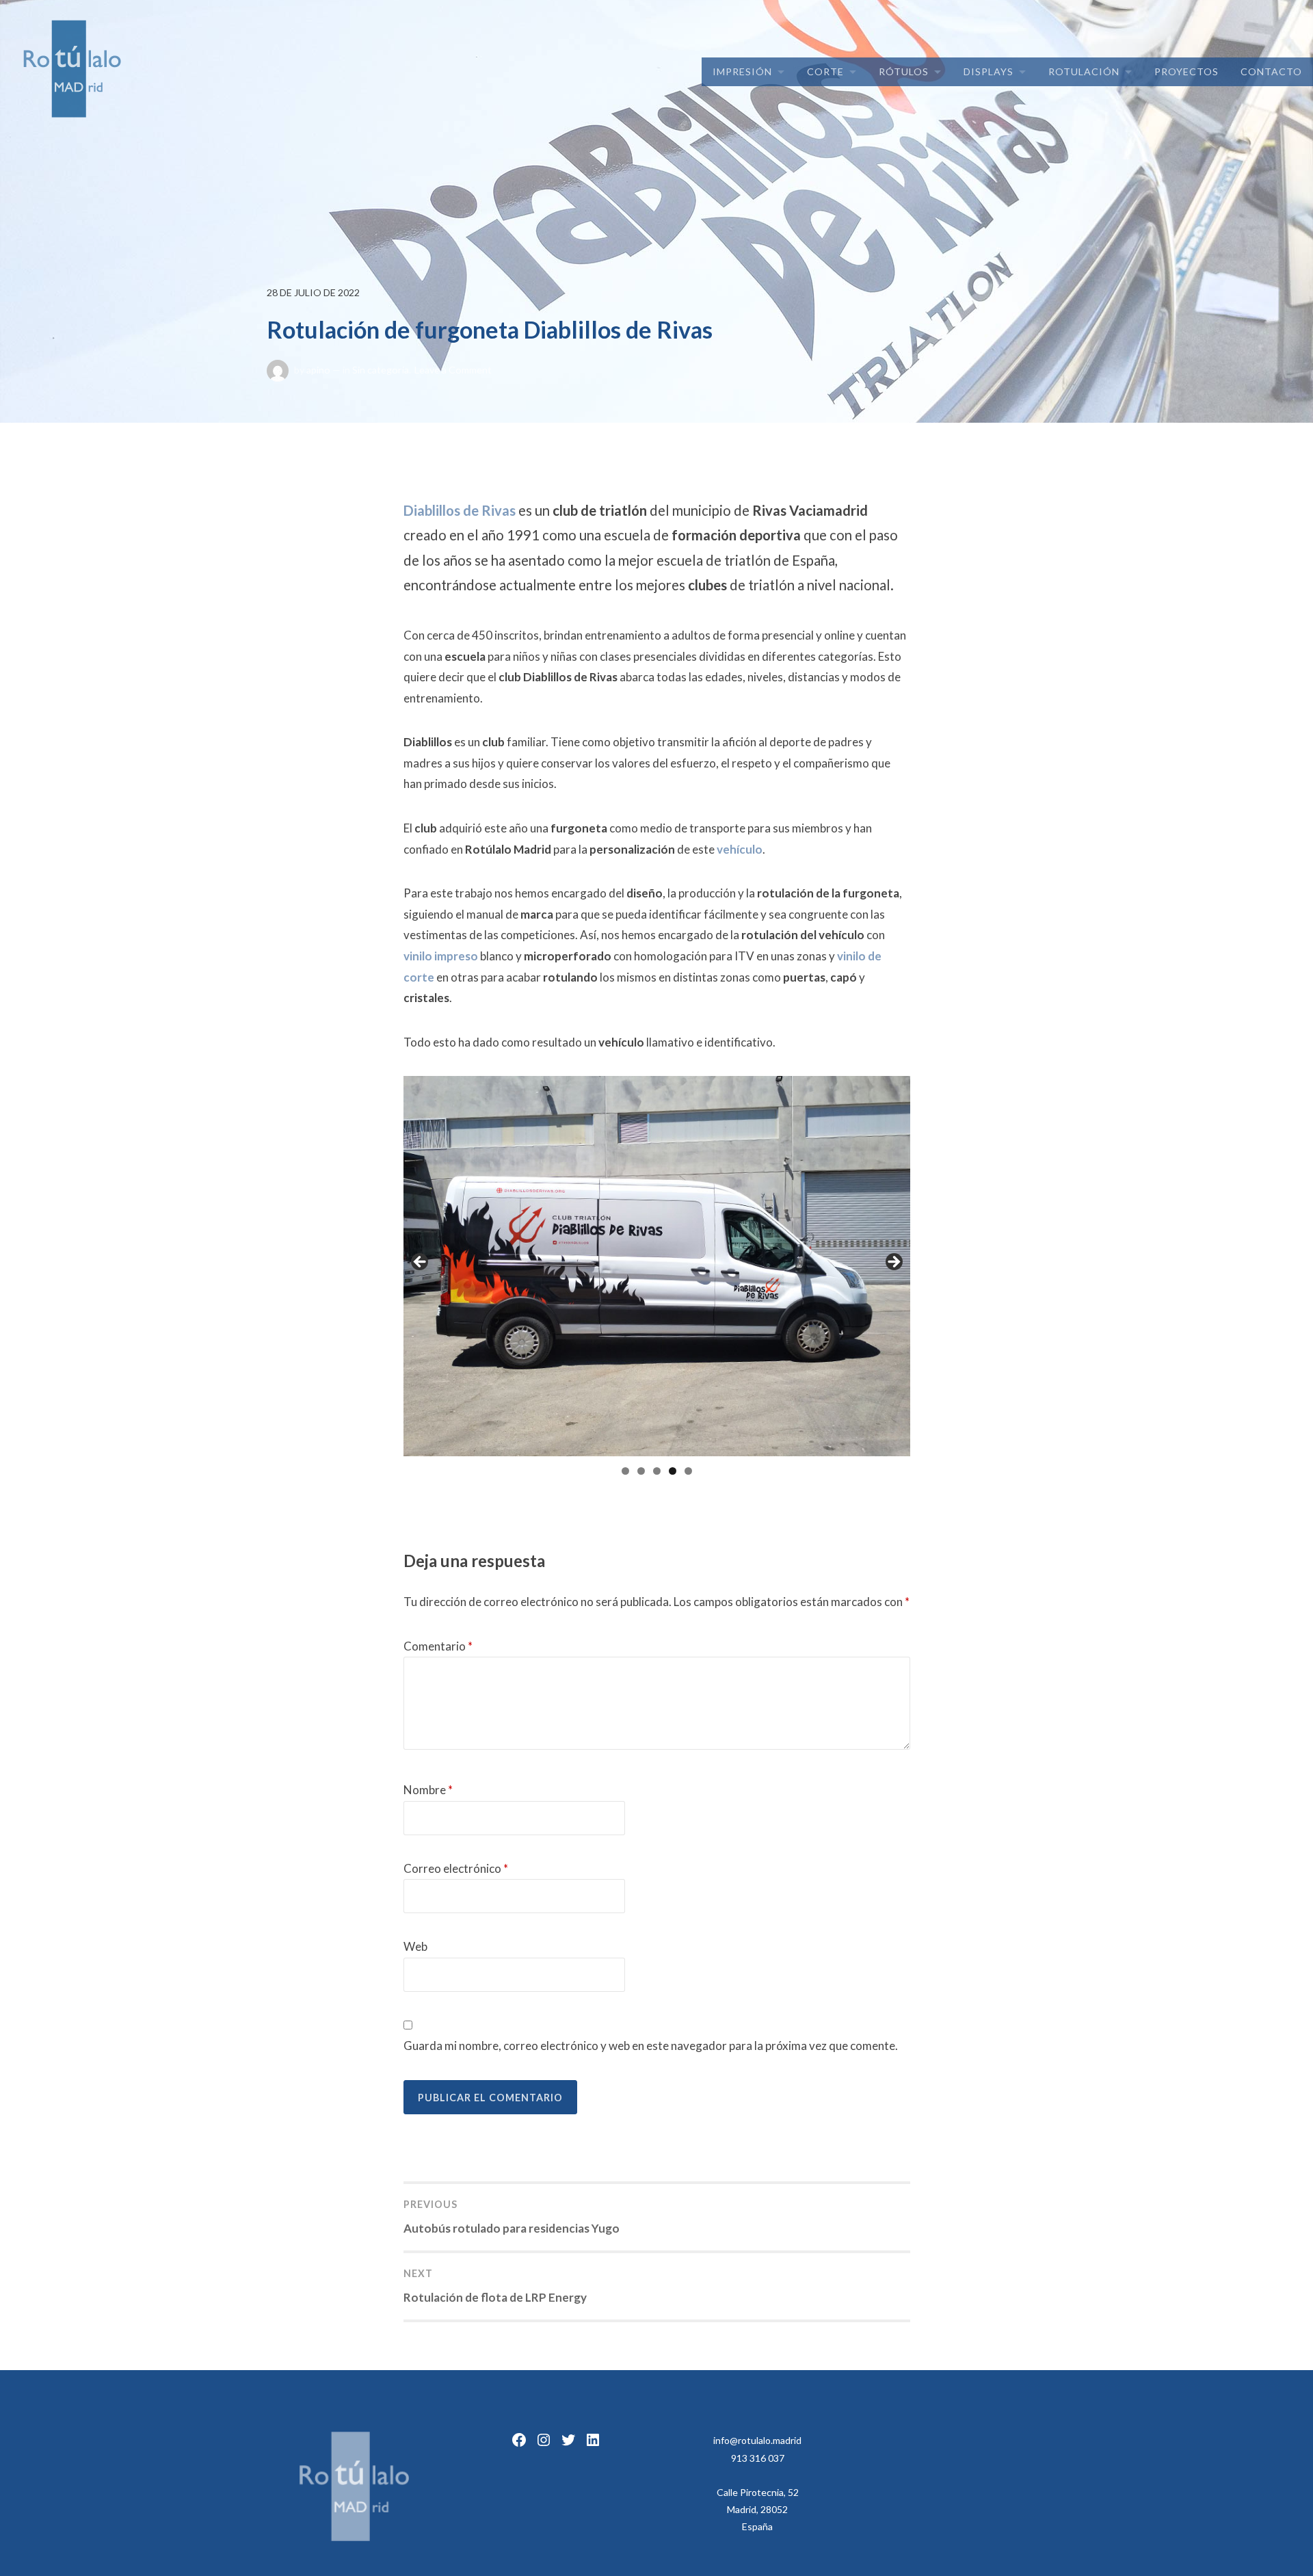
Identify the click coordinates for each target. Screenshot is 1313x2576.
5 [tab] (688, 1471)
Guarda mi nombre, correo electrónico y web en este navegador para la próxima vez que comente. (651, 2046)
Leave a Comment (453, 370)
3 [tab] (657, 1471)
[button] (22, 21)
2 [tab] (641, 1471)
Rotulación (1084, 71)
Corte (825, 71)
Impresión (742, 71)
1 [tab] (625, 1471)
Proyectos (1186, 71)
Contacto (1271, 71)
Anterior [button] (421, 1263)
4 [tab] (673, 1471)
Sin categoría (381, 370)
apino (318, 370)
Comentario (438, 1646)
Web (415, 1946)
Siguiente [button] (893, 1263)
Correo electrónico (456, 1868)
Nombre (428, 1790)
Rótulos (904, 71)
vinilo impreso (441, 956)
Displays (989, 71)
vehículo (740, 849)
